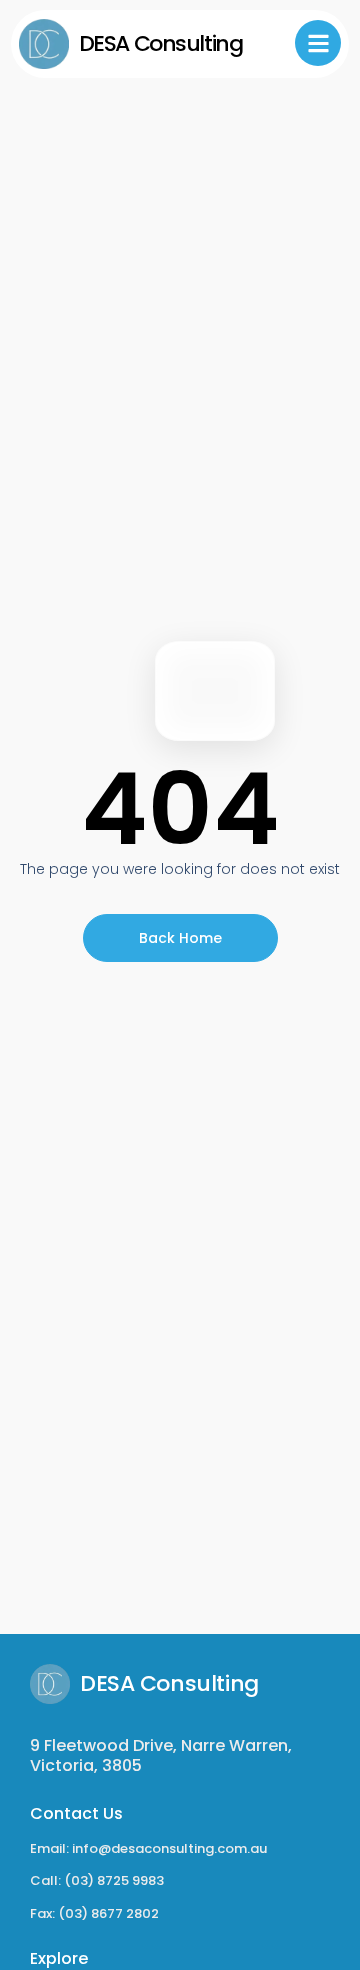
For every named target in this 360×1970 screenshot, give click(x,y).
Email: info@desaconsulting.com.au (148, 1848)
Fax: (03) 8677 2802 (94, 1913)
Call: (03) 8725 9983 (97, 1880)
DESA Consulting (160, 43)
